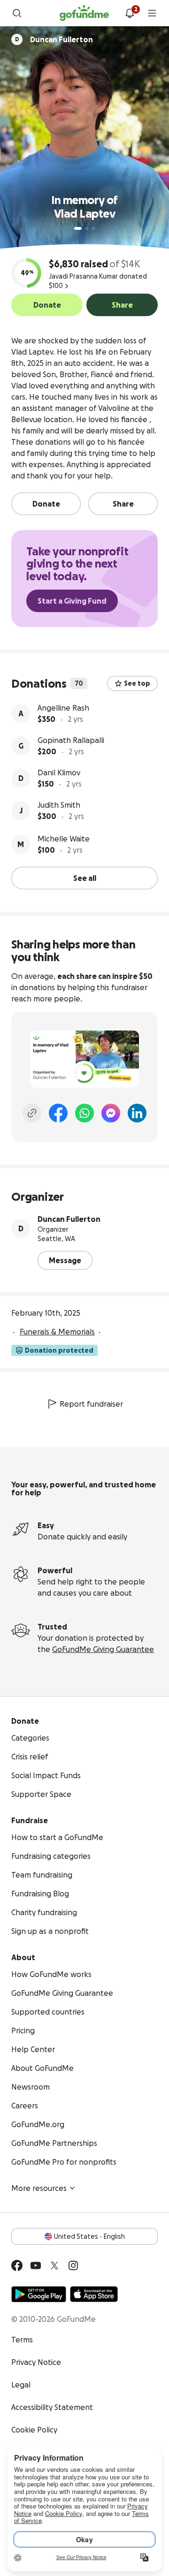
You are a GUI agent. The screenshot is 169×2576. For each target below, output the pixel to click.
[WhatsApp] (84, 1113)
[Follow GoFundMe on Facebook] (17, 2265)
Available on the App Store (94, 2294)
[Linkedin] (137, 1113)
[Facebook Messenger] (111, 1113)
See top (137, 683)
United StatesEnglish (89, 2236)
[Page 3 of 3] (93, 228)
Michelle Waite (64, 839)
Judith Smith (59, 805)
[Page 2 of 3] (87, 228)
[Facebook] (58, 1113)
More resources (39, 2188)
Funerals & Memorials (57, 1332)
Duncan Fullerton (69, 1219)
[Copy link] (32, 1113)
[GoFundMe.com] (84, 13)
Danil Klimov (59, 773)
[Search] (17, 13)
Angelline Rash (63, 708)
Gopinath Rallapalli (71, 740)
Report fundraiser (91, 1404)
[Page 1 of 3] (78, 228)
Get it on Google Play (39, 2294)
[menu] (152, 13)
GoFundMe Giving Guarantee (103, 1649)
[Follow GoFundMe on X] (54, 2265)
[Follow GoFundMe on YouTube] (36, 2265)
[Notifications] (130, 13)
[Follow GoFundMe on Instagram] (73, 2265)
